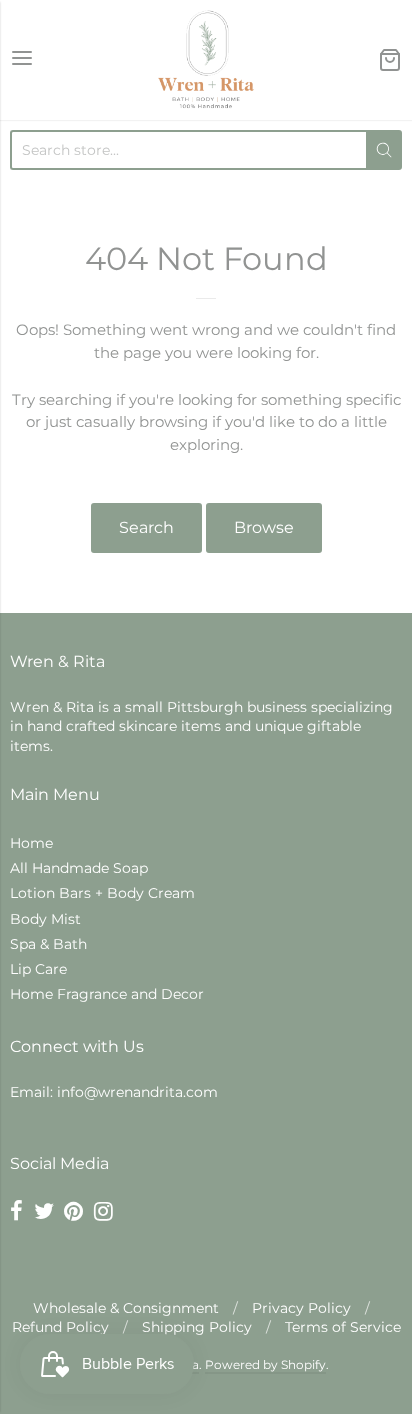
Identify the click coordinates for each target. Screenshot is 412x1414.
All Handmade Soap (79, 868)
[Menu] (22, 59)
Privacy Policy (301, 1308)
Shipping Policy (197, 1327)
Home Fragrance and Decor (107, 994)
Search (146, 527)
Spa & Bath (48, 944)
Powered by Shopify (265, 1364)
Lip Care (38, 969)
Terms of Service (343, 1327)
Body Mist (45, 919)
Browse (264, 527)
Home (31, 843)
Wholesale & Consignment (126, 1308)
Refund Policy (60, 1327)
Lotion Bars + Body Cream (102, 893)
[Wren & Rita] (206, 60)
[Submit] (384, 150)
